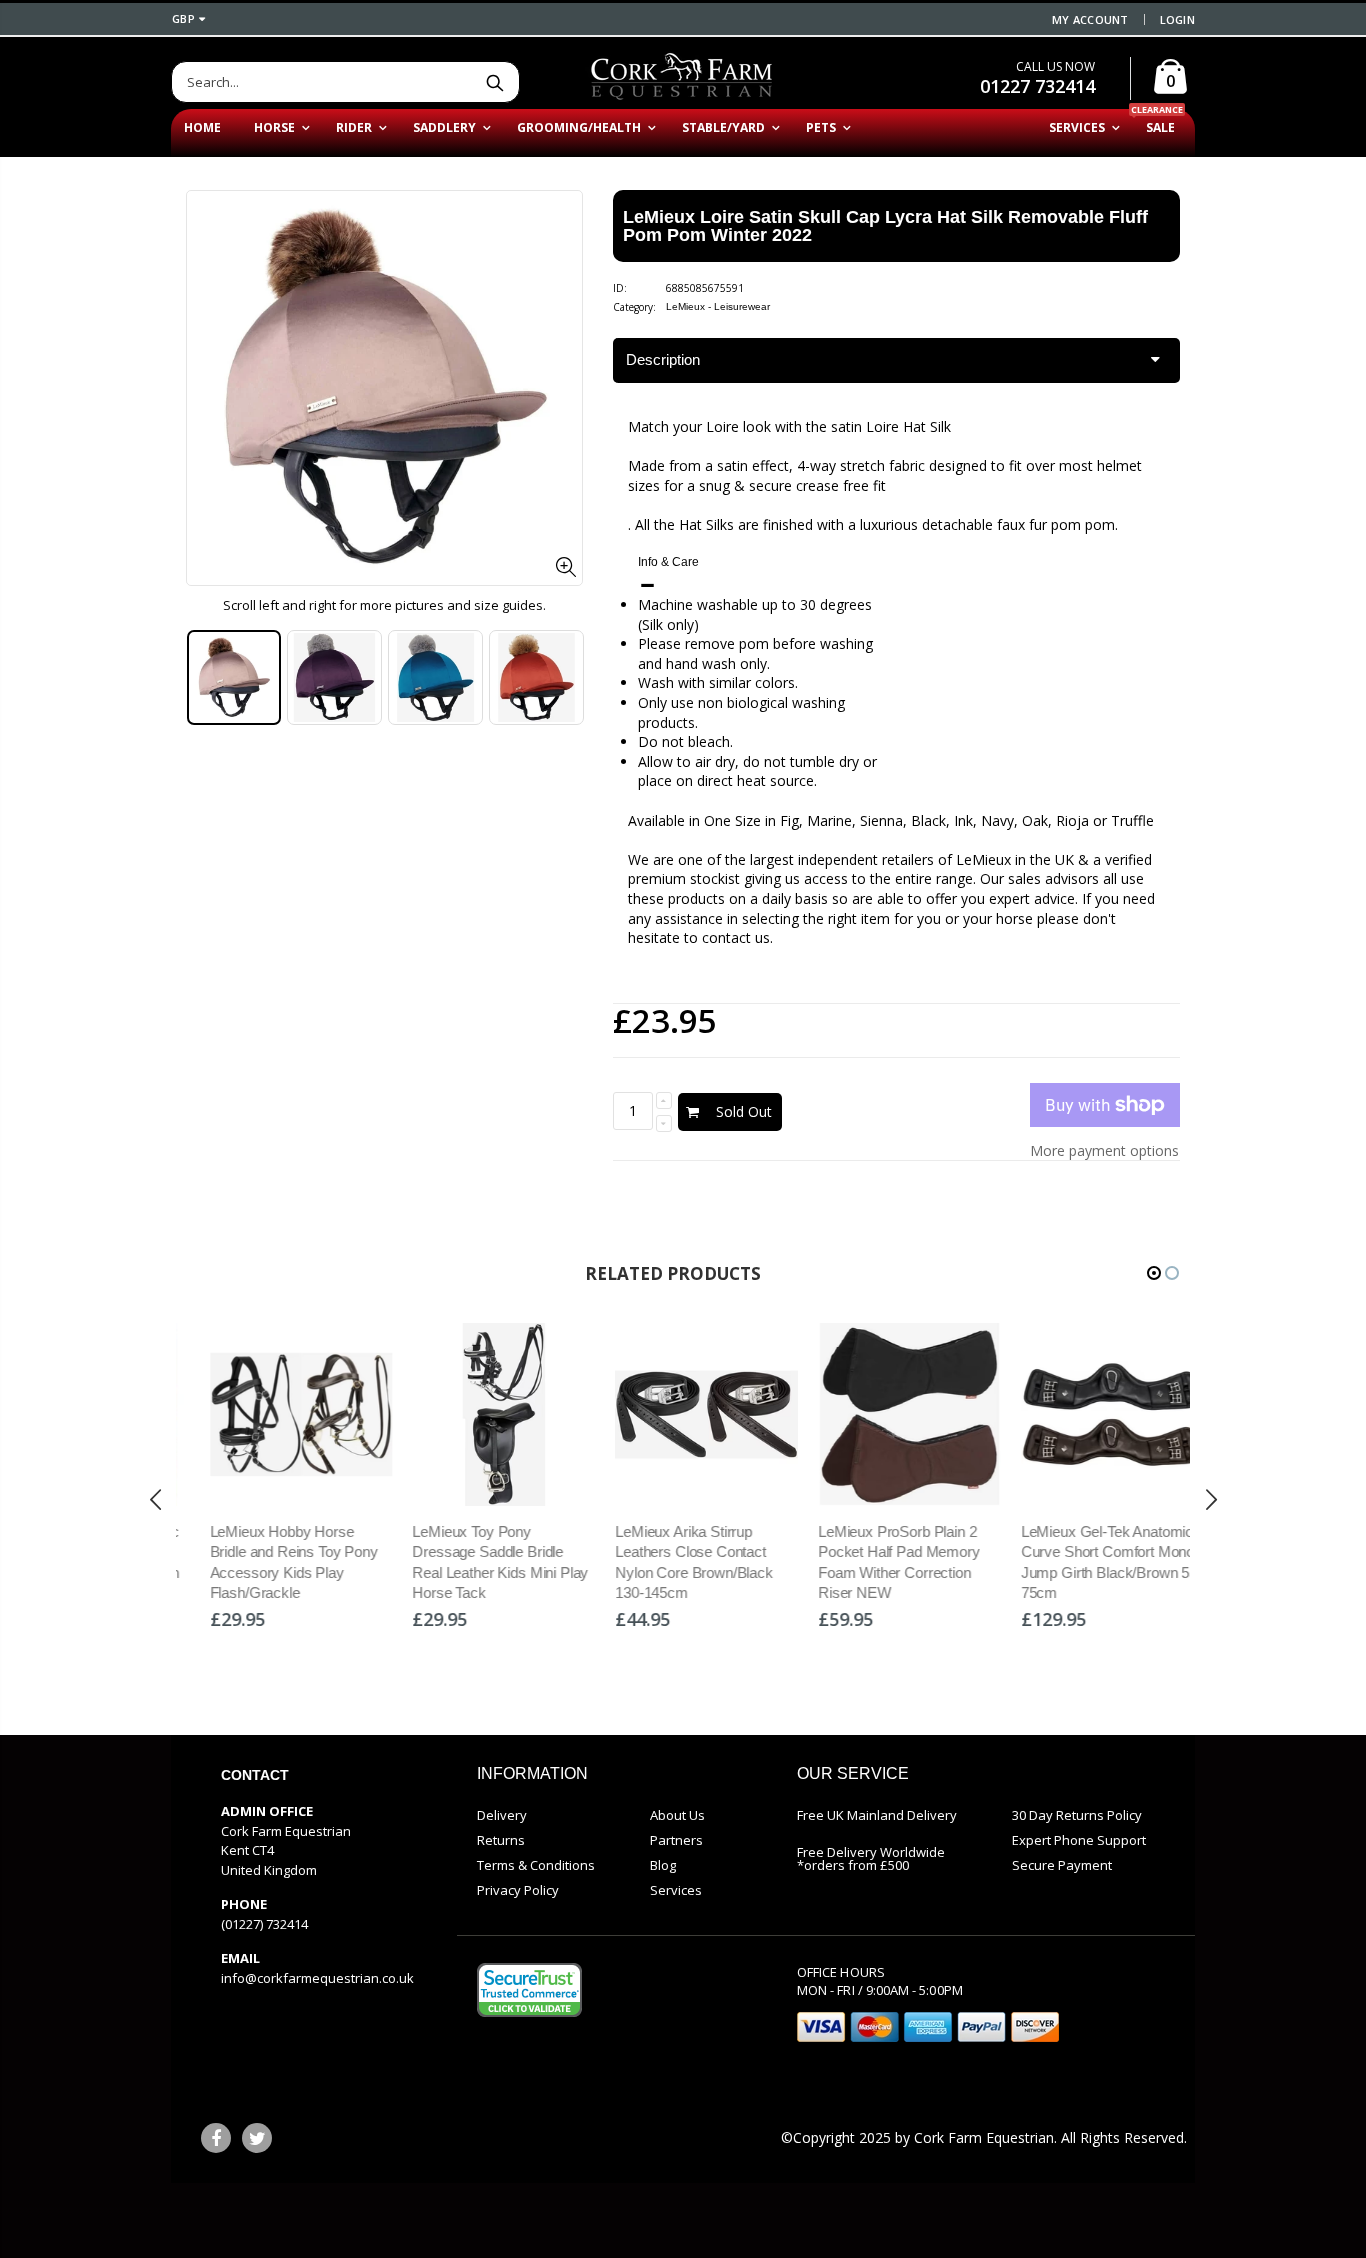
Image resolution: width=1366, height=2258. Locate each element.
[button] (1154, 1273)
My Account (1090, 19)
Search (494, 82)
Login (1177, 19)
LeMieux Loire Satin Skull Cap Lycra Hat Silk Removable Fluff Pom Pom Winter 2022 (885, 226)
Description (663, 359)
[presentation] (207, 678)
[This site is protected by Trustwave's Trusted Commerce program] (529, 1990)
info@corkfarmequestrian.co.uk (317, 1978)
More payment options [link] (1104, 1150)
